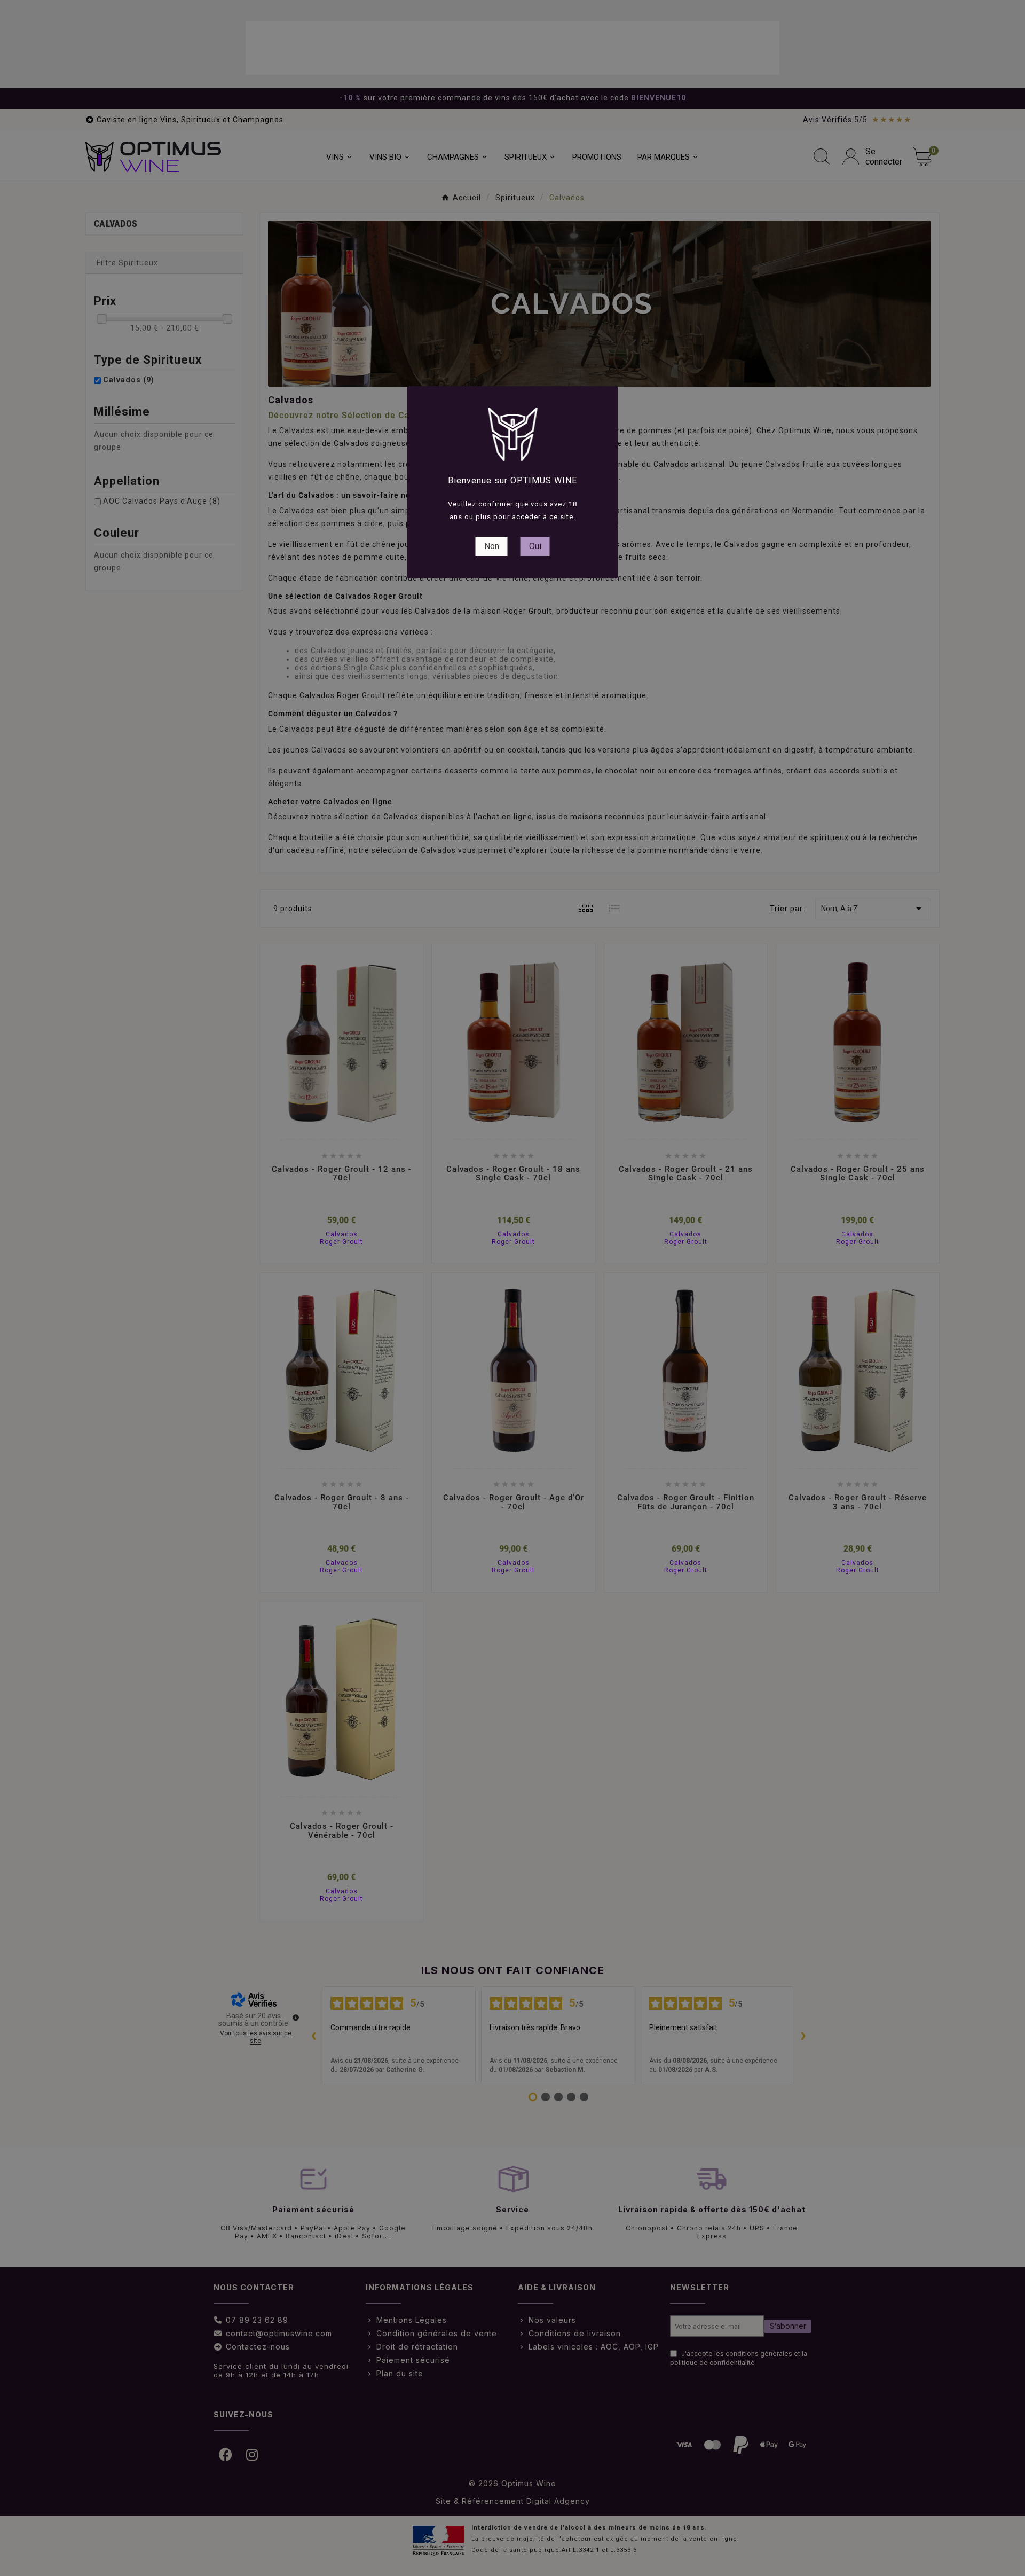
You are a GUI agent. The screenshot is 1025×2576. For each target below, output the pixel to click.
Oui (535, 546)
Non (492, 546)
